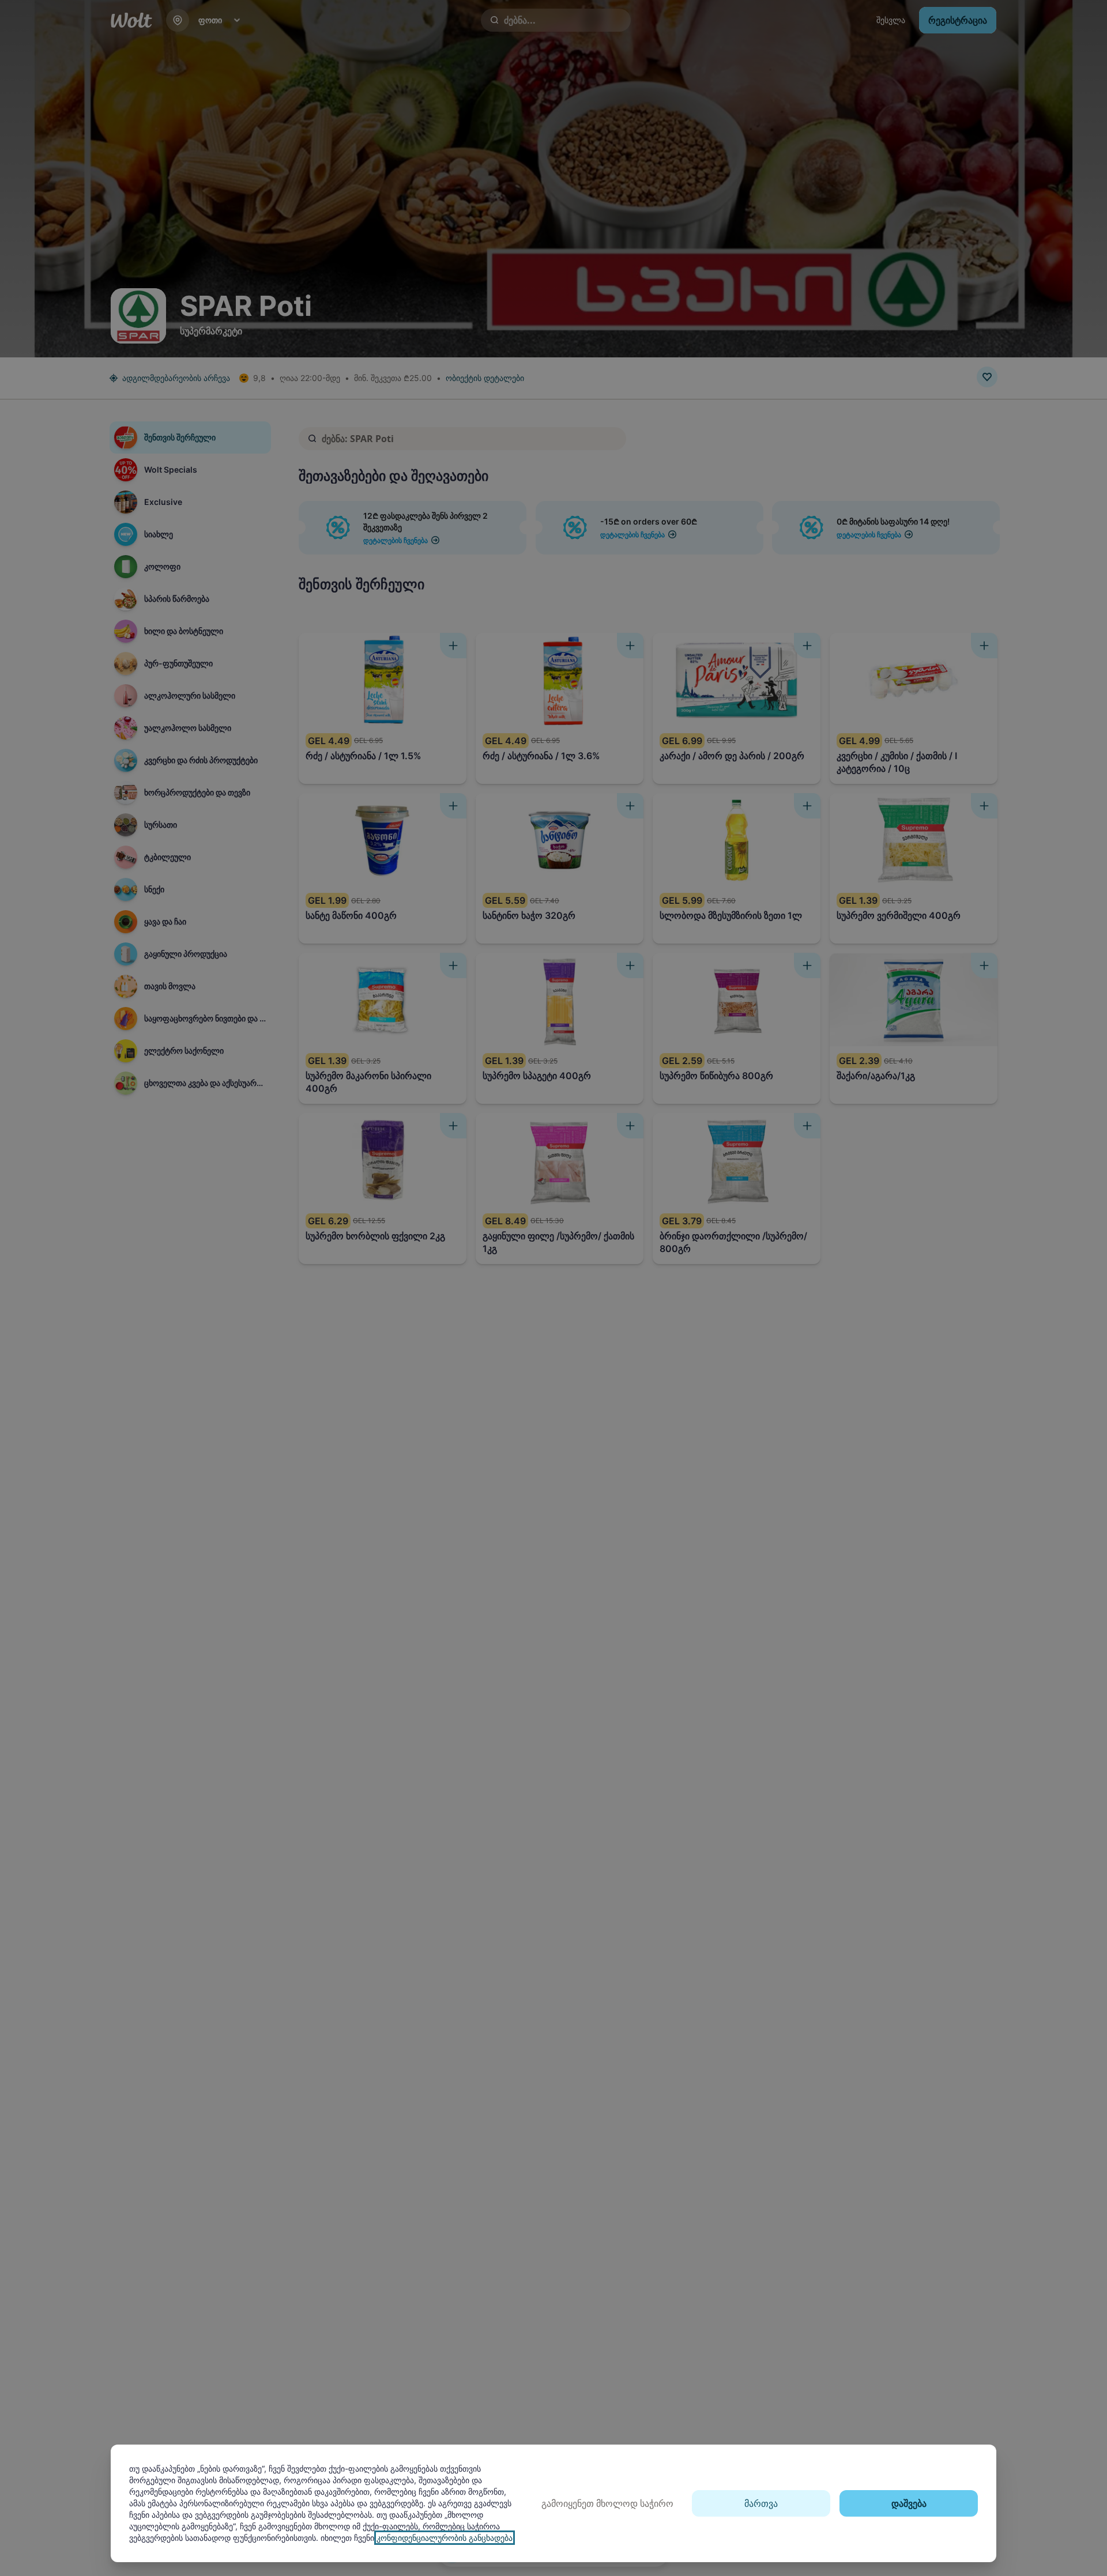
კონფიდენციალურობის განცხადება (445, 2538)
